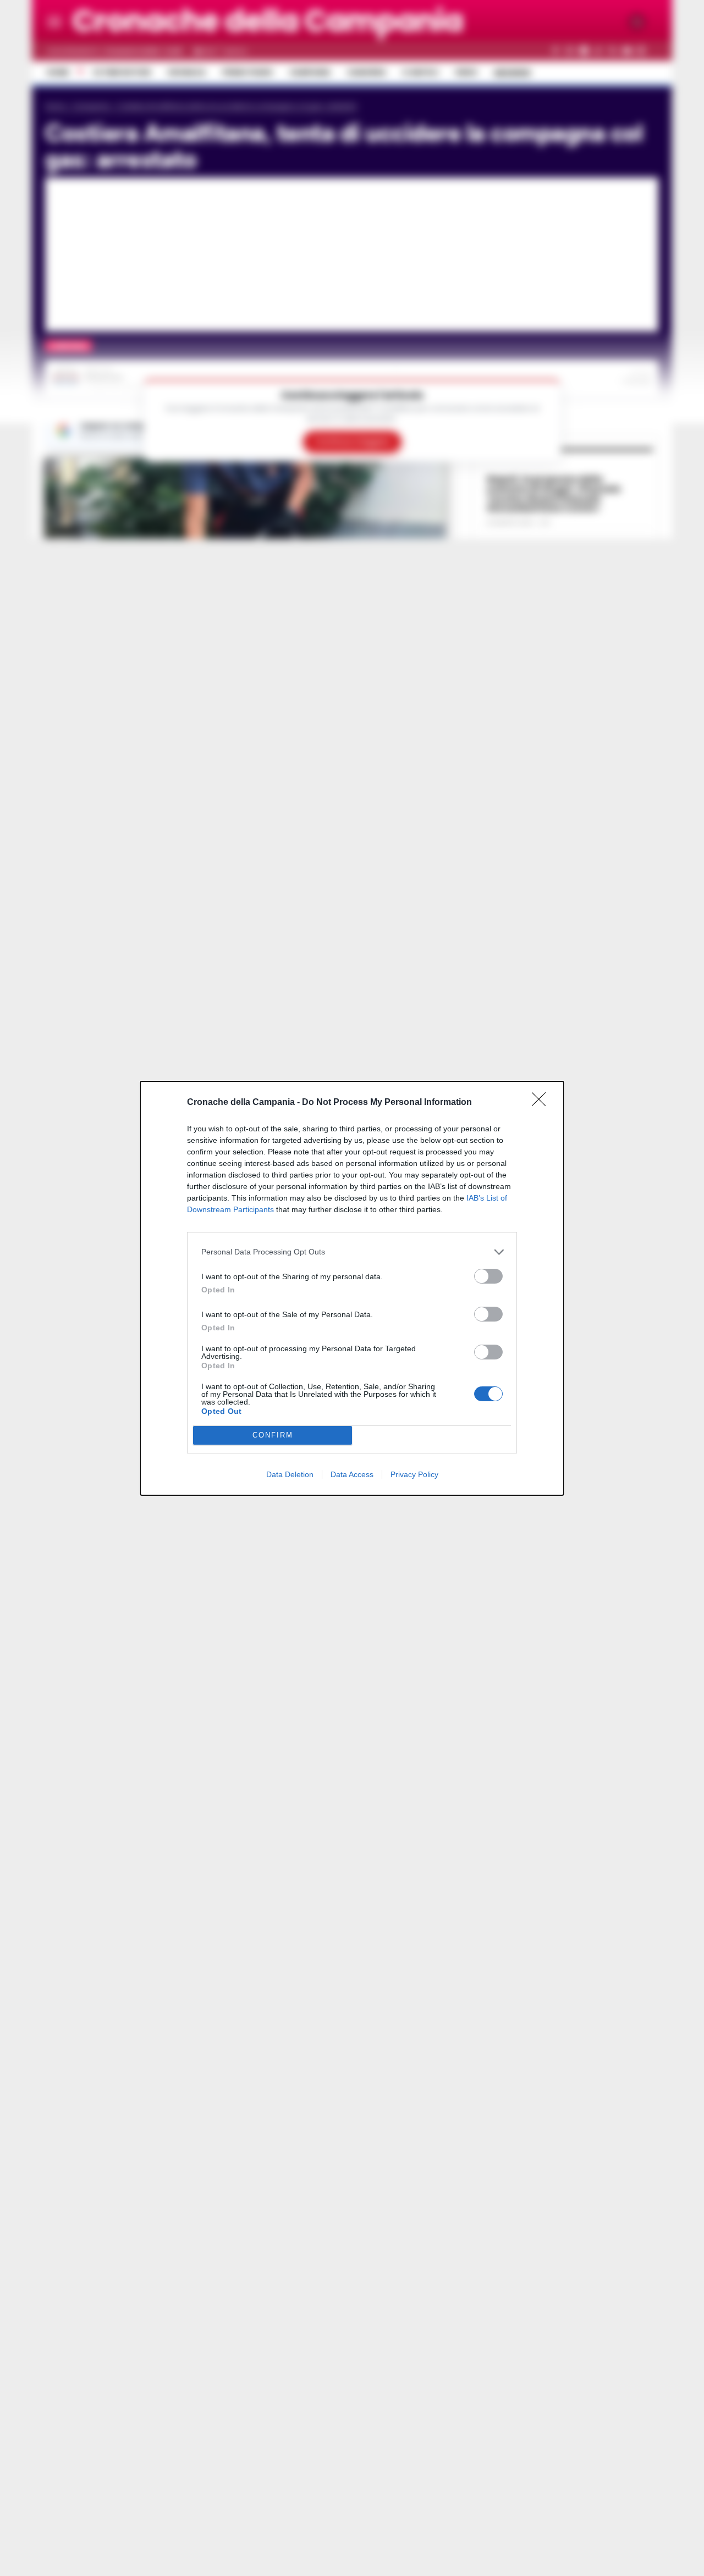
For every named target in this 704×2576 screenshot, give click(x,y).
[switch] (488, 1276)
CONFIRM (273, 1435)
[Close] (542, 1103)
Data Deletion (290, 1474)
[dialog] (352, 1288)
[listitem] (352, 1252)
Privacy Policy (414, 1474)
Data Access (352, 1474)
